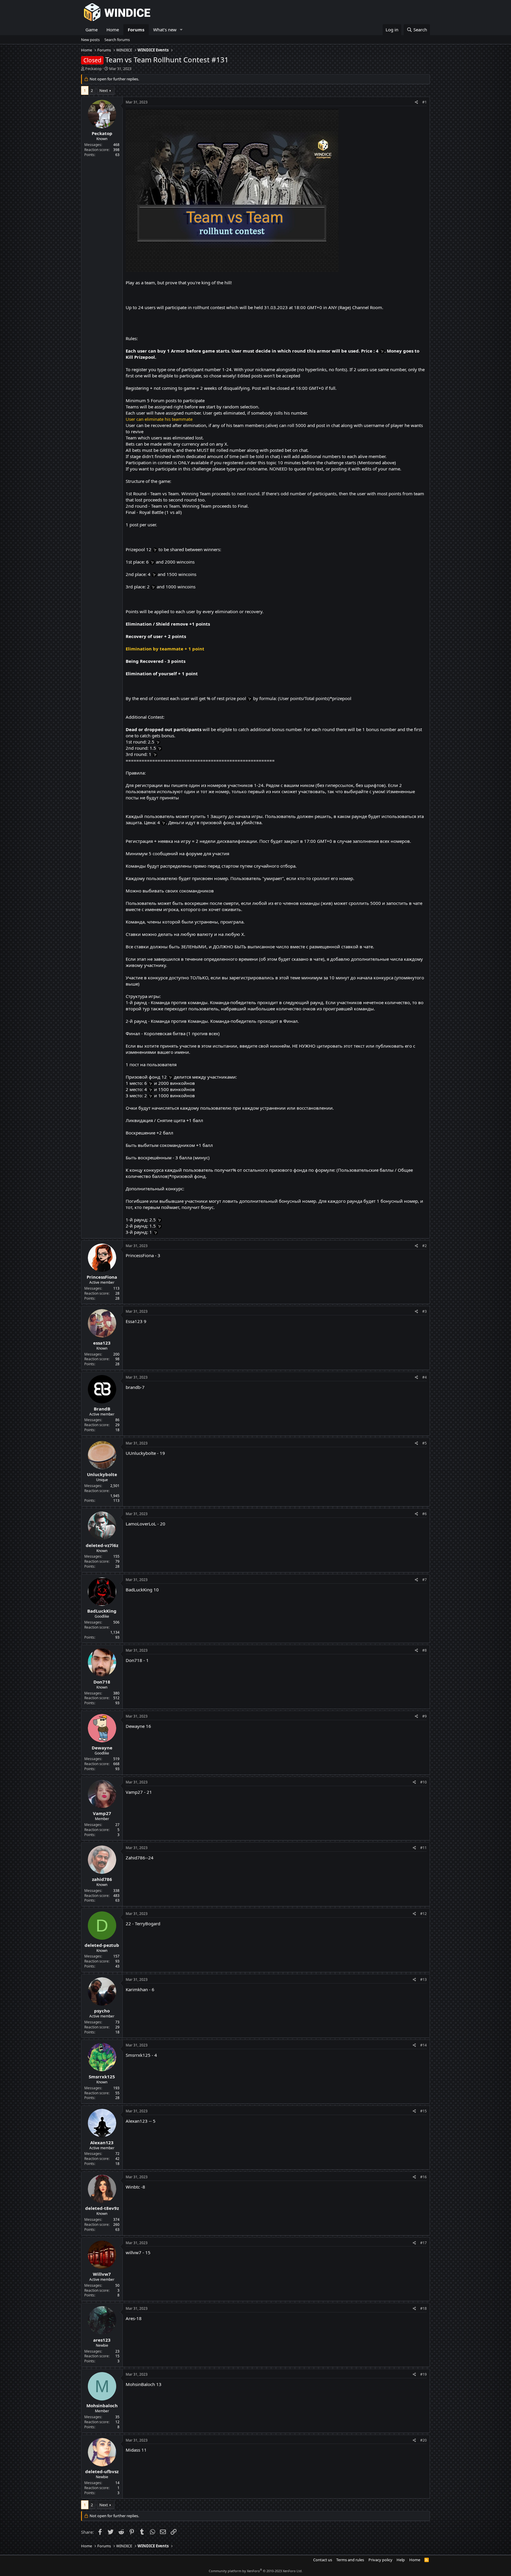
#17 (423, 2243)
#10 (423, 1782)
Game (92, 30)
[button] (181, 30)
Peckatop (93, 69)
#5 (425, 1443)
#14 (423, 2045)
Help (401, 2560)
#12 (423, 1914)
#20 (423, 2440)
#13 (423, 1980)
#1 (425, 102)
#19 (423, 2374)
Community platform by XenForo (256, 2571)
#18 (423, 2308)
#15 (423, 2111)
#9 (425, 1716)
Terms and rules (350, 2560)
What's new (165, 30)
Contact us (323, 2560)
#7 (425, 1580)
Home (113, 30)
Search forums (117, 40)
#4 (425, 1377)
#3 (425, 1311)
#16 (423, 2177)
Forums (136, 30)
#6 (425, 1514)
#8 (425, 1650)
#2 (425, 1246)
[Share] (417, 102)
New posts (90, 40)
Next (104, 90)
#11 (423, 1848)
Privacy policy (380, 2560)
